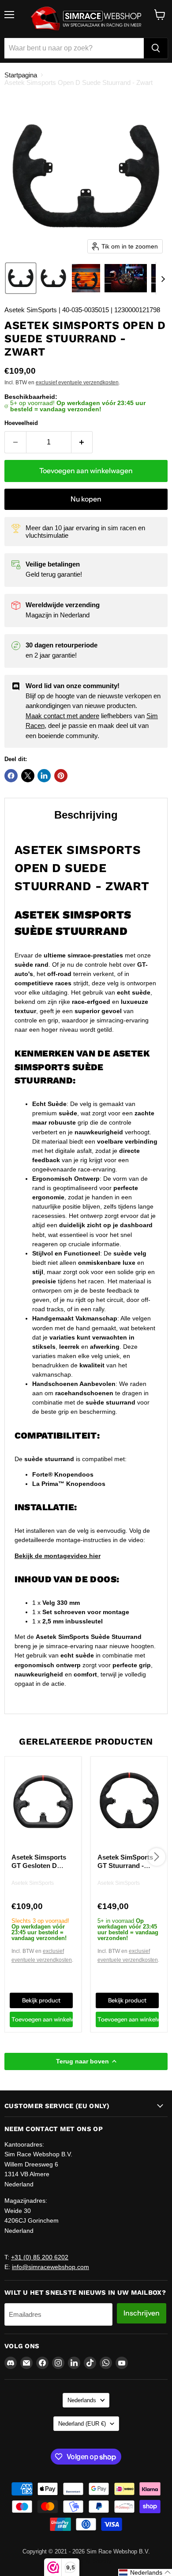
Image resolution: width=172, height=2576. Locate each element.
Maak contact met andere (62, 716)
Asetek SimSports (33, 1883)
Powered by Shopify (86, 2561)
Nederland (82, 2424)
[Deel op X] (28, 776)
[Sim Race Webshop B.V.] (86, 19)
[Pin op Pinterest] (61, 776)
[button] (21, 278)
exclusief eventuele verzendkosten (77, 383)
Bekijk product (41, 2000)
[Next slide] (163, 278)
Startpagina (21, 75)
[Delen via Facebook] (11, 776)
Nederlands (82, 2400)
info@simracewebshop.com (50, 2267)
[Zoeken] (156, 48)
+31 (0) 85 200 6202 (40, 2257)
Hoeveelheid (21, 423)
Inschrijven (142, 2313)
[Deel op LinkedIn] (44, 776)
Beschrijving (86, 815)
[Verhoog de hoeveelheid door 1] (82, 442)
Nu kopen (86, 499)
